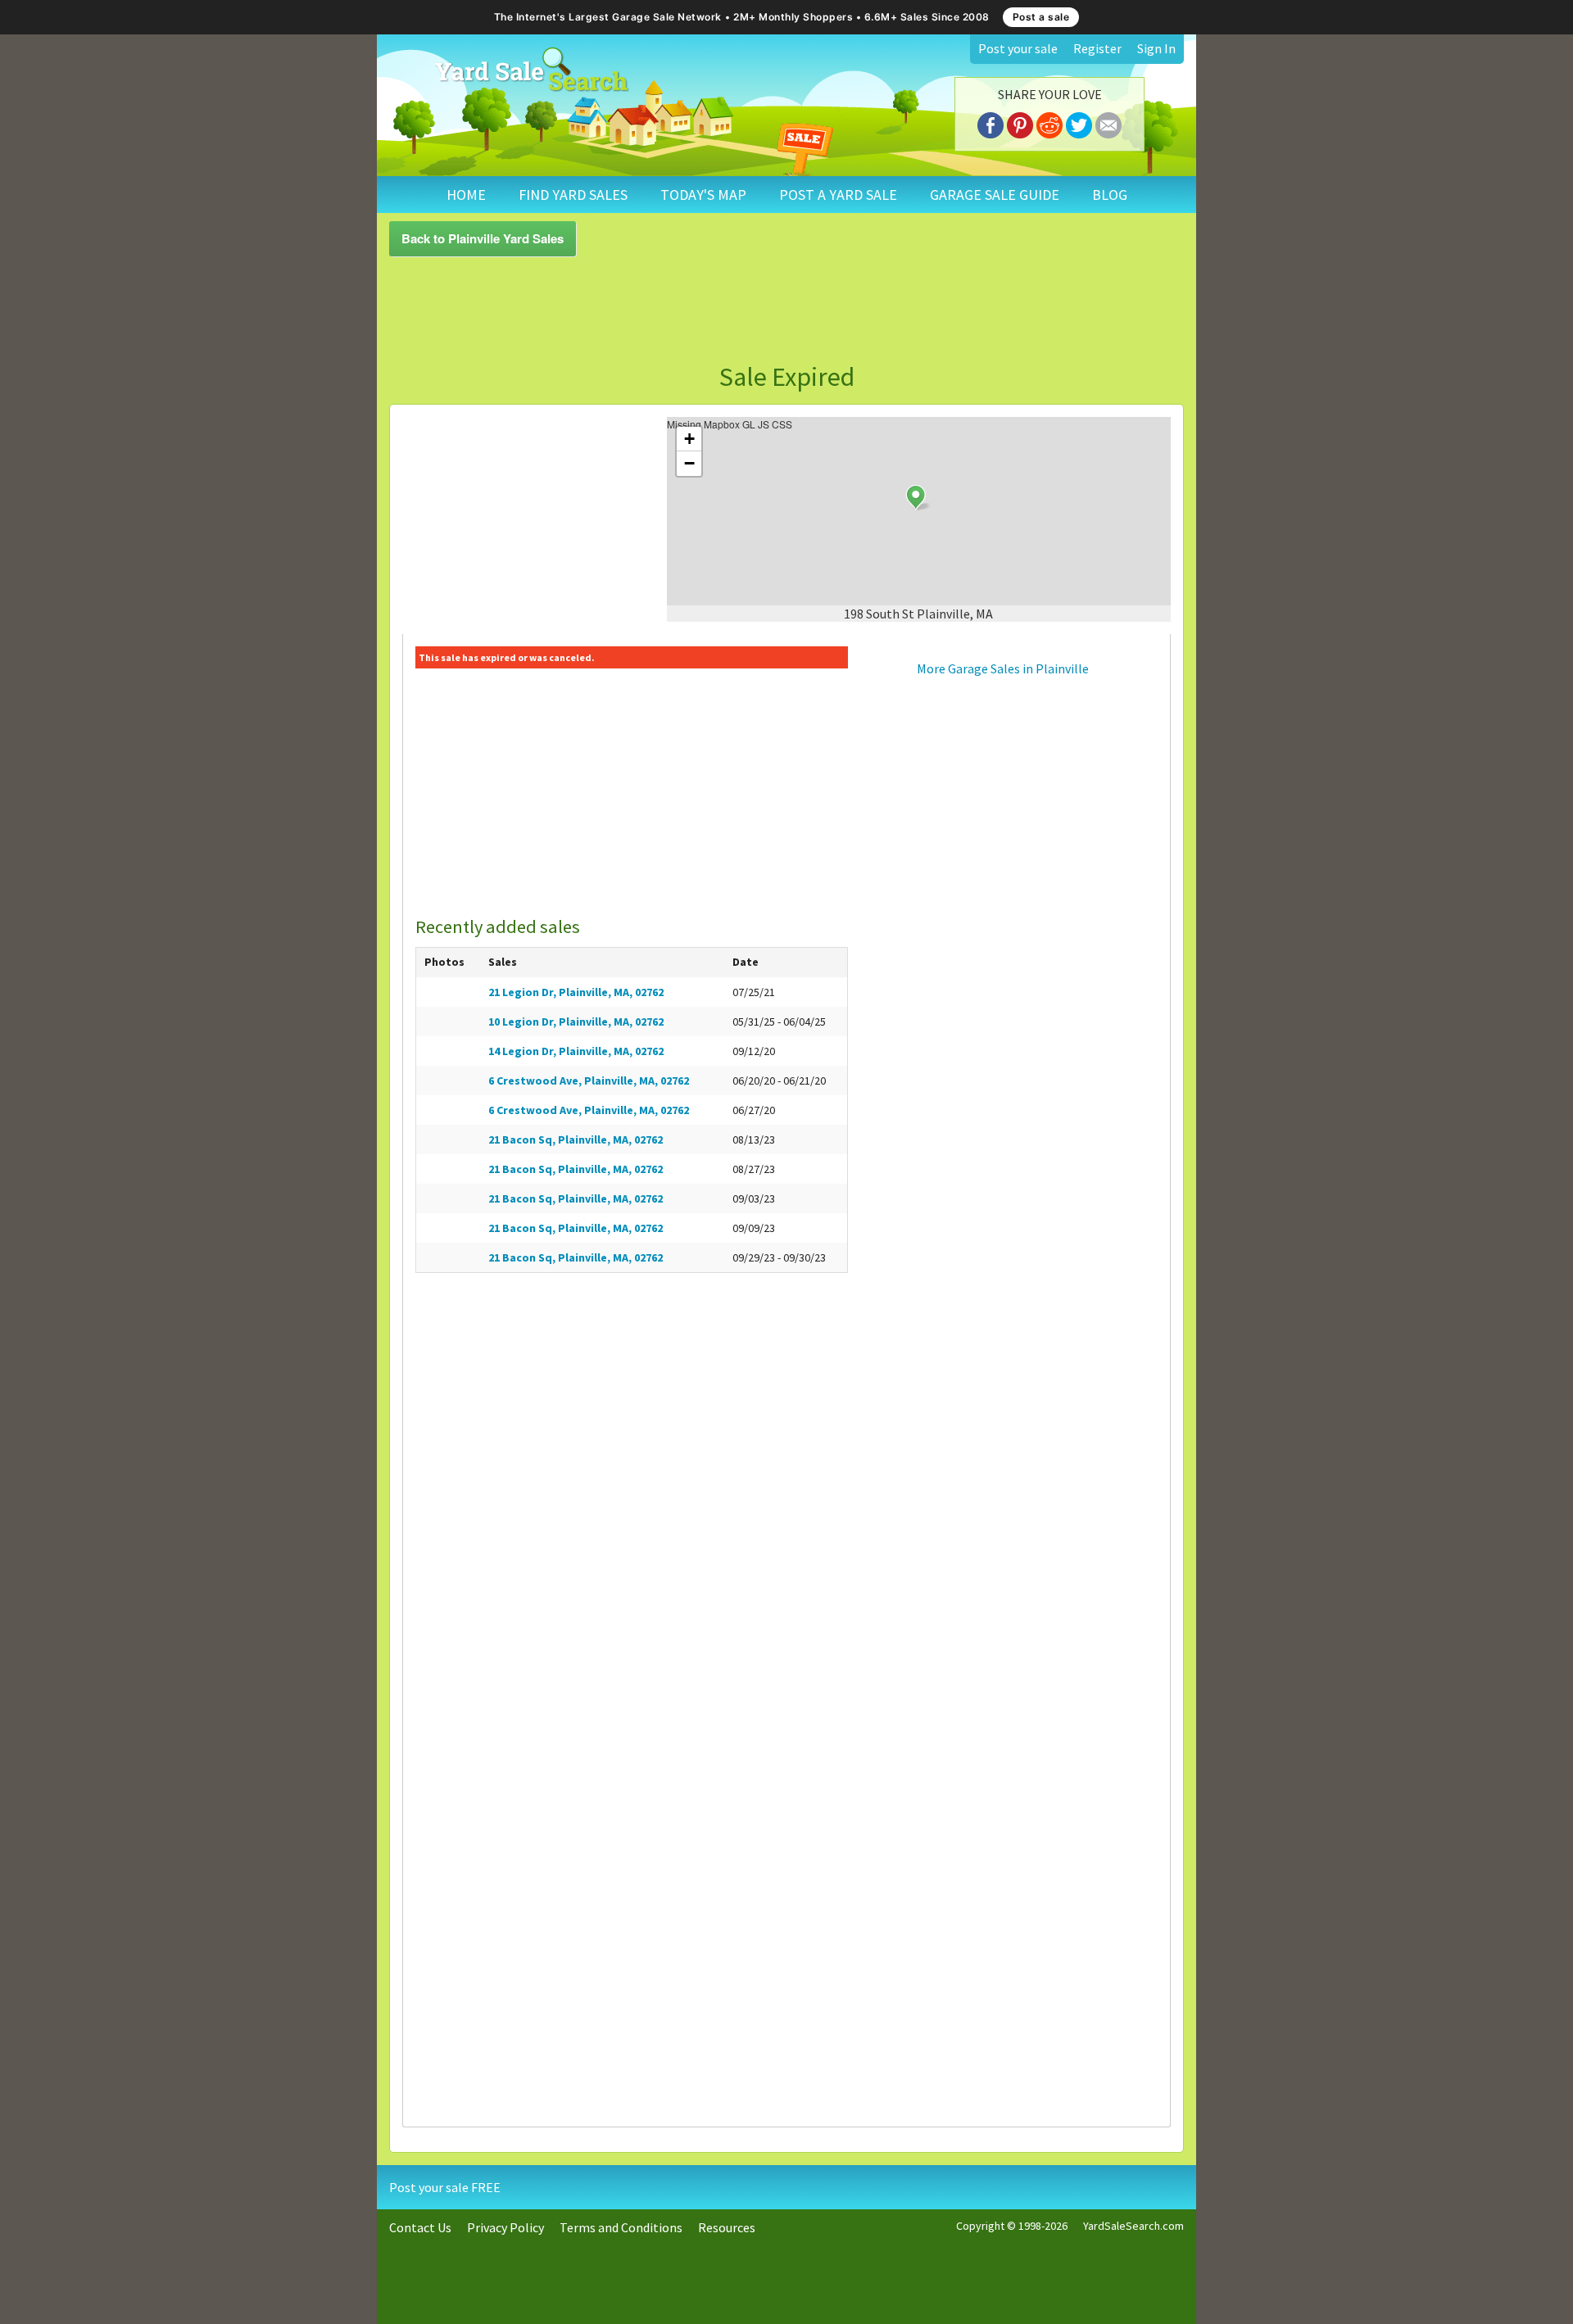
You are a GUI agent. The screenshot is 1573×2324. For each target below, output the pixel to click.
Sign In (1156, 48)
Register (1097, 48)
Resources (727, 2227)
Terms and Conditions (621, 2227)
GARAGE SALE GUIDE (995, 195)
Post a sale (1041, 17)
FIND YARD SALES (573, 195)
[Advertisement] (786, 310)
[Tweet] (1079, 123)
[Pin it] (1020, 123)
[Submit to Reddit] (1049, 123)
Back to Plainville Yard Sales (483, 238)
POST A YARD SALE (838, 195)
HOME (466, 195)
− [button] (689, 463)
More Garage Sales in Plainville (1003, 668)
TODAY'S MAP (703, 195)
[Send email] (1108, 123)
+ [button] (689, 439)
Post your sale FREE (445, 2187)
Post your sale (1018, 48)
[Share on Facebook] (990, 123)
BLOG (1110, 195)
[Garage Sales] (531, 70)
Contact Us (420, 2227)
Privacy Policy (505, 2227)
